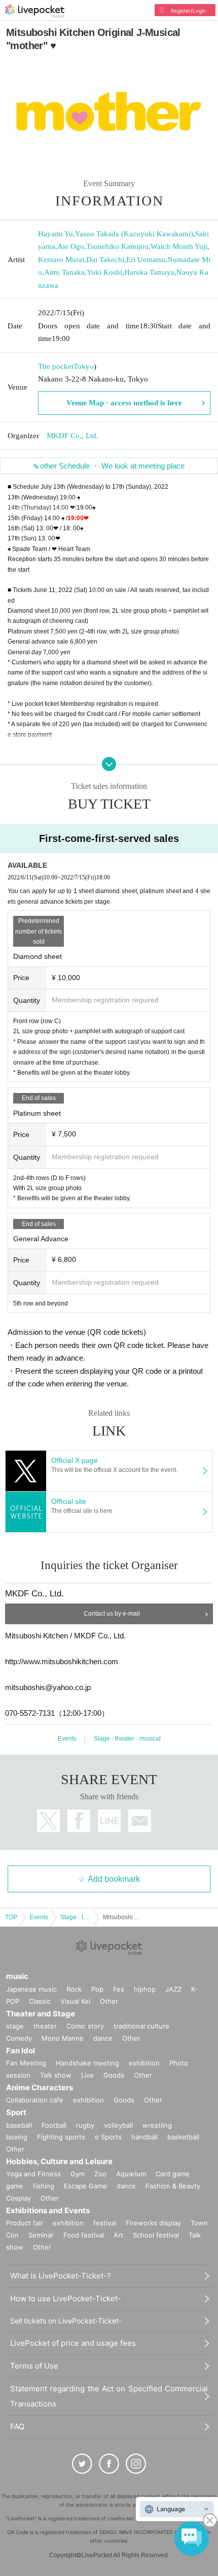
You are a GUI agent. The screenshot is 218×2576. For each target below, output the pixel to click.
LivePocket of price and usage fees (73, 2343)
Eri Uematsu (146, 260)
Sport (16, 2112)
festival (105, 2223)
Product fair (25, 2223)
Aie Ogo (71, 246)
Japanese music (31, 1989)
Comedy (19, 2038)
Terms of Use (34, 2366)
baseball (19, 2125)
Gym (78, 2174)
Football (54, 2125)
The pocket (56, 366)
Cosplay (19, 2198)
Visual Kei (75, 2001)
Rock (74, 1989)
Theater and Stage (41, 2014)
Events (67, 1739)
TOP (11, 1917)
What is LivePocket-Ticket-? (61, 2276)
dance (103, 2038)
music (17, 1976)
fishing (44, 2186)
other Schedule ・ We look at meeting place (112, 466)
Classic (40, 2001)
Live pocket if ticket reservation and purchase (35, 11)
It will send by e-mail (140, 1821)
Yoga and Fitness (33, 2174)
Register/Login (188, 11)
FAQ (17, 2426)
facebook (79, 1821)
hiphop (145, 1989)
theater (45, 2026)
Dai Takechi (105, 260)
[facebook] (109, 2464)
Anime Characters (40, 2087)
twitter (48, 1821)
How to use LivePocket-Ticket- (66, 2298)
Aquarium (131, 2174)
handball (144, 2137)
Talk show (56, 2075)
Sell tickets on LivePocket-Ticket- (66, 2321)
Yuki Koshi (104, 272)
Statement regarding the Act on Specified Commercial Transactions (109, 2396)
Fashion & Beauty (173, 2186)
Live (87, 2075)
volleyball (118, 2125)
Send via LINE (109, 1821)
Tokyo (84, 366)
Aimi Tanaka (64, 272)
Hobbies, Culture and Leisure (59, 2161)
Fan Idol (21, 2051)
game (15, 2186)
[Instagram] (136, 2464)
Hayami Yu (56, 234)
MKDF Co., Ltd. (72, 436)
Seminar (41, 2235)
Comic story (85, 2026)
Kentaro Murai (61, 260)
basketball (183, 2137)
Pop (97, 1989)
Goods (114, 2075)
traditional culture (141, 2026)
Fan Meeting (26, 2063)
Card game (173, 2174)
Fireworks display (153, 2223)
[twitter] (82, 2464)
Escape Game (85, 2186)
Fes (119, 1989)
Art (118, 2235)
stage (15, 2026)
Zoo (100, 2174)
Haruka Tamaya (149, 272)
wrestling (157, 2125)
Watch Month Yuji (179, 246)
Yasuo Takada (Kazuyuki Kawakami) (134, 234)
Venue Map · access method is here (124, 403)
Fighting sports (61, 2137)
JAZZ (173, 1989)
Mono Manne (63, 2038)
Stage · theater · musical (127, 1739)
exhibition (144, 2063)
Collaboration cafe (35, 2100)
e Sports (108, 2137)
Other (109, 2001)
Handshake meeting (87, 2063)
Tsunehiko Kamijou (117, 246)
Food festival (84, 2235)
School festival (156, 2235)
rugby (85, 2125)
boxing (17, 2137)
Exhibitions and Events (48, 2210)
